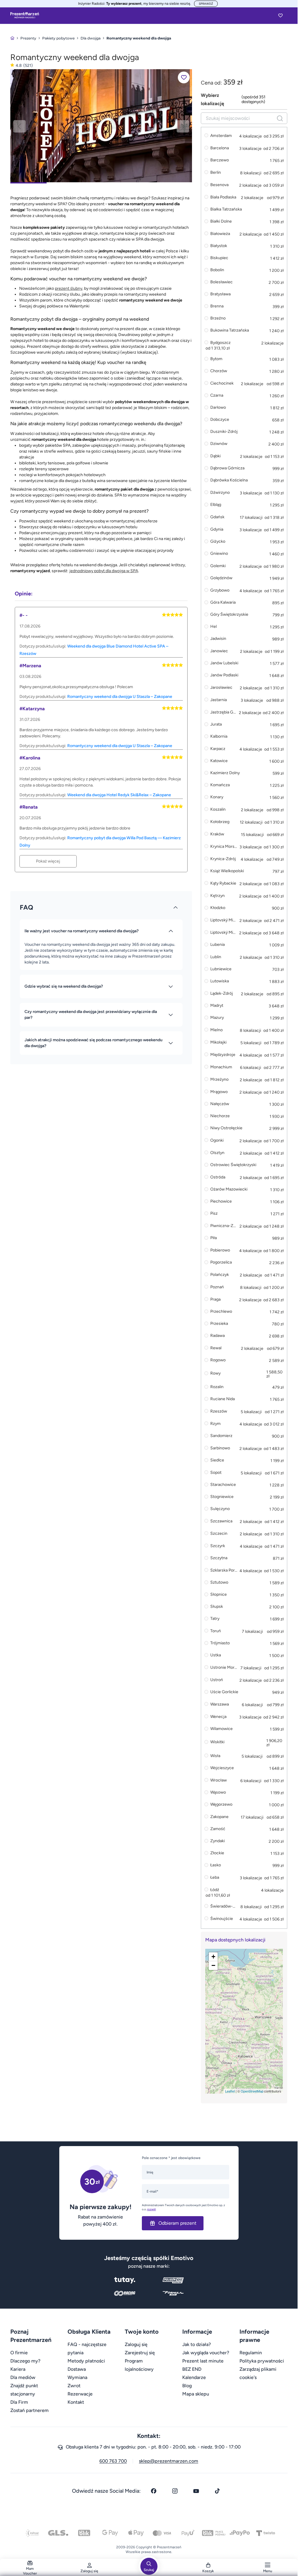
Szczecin (219, 1533)
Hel (214, 627)
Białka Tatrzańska (226, 210)
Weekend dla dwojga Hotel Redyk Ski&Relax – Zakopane (119, 795)
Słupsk (217, 1607)
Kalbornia (219, 737)
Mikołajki (218, 1042)
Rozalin (217, 1387)
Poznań (217, 1287)
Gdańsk (217, 517)
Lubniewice (221, 969)
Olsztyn (217, 1153)
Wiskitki (217, 1742)
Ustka (216, 1655)
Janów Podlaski (224, 675)
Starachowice (223, 1485)
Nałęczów (220, 1104)
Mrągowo (219, 1092)
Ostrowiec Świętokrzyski (233, 1165)
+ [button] (213, 1957)
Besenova (219, 185)
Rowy (215, 1374)
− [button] (213, 1965)
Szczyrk (218, 1546)
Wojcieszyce (222, 1768)
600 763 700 (113, 2461)
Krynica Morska (224, 846)
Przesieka (219, 1324)
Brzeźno (218, 318)
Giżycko (218, 542)
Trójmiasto (220, 1643)
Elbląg (216, 505)
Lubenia (218, 945)
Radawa (218, 1336)
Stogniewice (222, 1497)
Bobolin (217, 270)
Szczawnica (221, 1521)
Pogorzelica (221, 1263)
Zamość (218, 1829)
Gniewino (219, 554)
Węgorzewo (221, 1805)
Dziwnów (219, 444)
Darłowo (218, 408)
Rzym (215, 1424)
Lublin (216, 957)
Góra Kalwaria (223, 603)
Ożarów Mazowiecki (229, 1190)
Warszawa (220, 1704)
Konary (217, 797)
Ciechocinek (222, 383)
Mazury (217, 1018)
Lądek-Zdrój (222, 993)
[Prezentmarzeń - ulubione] (280, 15)
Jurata (216, 725)
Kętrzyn (218, 896)
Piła (214, 1238)
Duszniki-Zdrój (224, 432)
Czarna (217, 396)
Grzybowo (220, 590)
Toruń (216, 1631)
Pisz (214, 1214)
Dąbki (215, 456)
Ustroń (217, 1680)
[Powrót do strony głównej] (12, 38)
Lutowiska (220, 981)
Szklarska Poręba (224, 1570)
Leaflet (230, 2091)
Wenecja (218, 1717)
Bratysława (220, 294)
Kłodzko (218, 908)
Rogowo (218, 1360)
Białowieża (220, 234)
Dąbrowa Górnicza (227, 468)
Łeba (215, 1877)
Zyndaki (218, 1841)
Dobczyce (220, 420)
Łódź (215, 1890)
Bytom (216, 359)
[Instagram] (175, 2491)
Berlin (216, 172)
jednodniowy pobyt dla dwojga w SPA (104, 571)
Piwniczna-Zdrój (224, 1226)
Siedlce (217, 1460)
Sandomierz (221, 1436)
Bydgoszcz (220, 343)
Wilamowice (221, 1729)
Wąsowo (218, 1793)
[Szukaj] (280, 118)
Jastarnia (219, 700)
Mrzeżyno (219, 1079)
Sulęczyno (220, 1509)
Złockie (217, 1853)
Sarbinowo (220, 1448)
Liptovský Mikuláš (224, 920)
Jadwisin (218, 639)
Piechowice (221, 1202)
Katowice (219, 761)
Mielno (216, 1030)
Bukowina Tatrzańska (230, 331)
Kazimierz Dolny (225, 773)
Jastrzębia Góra (224, 712)
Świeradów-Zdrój (224, 1906)
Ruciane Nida (223, 1399)
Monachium (221, 1067)
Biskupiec (219, 258)
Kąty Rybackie (223, 883)
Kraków (217, 834)
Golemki (218, 566)
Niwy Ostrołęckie (226, 1128)
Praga (215, 1299)
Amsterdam (221, 136)
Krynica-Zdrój (223, 859)
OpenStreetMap (252, 2091)
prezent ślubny (69, 288)
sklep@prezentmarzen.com (169, 2461)
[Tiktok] (217, 2491)
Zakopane (219, 1817)
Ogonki (217, 1140)
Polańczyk (220, 1275)
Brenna (217, 306)
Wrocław (219, 1780)
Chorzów (219, 371)
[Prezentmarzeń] (25, 15)
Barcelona (220, 148)
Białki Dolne (221, 222)
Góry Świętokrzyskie (229, 615)
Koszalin (218, 809)
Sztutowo (219, 1583)
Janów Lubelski (224, 663)
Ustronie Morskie (224, 1667)
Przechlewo (221, 1312)
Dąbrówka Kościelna (229, 480)
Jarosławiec (221, 687)
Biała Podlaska (223, 197)
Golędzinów (221, 578)
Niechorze (220, 1116)
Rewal (216, 1348)
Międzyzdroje (223, 1055)
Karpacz (218, 749)
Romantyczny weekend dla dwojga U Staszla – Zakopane (120, 697)
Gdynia (217, 529)
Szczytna (219, 1558)
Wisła (215, 1756)
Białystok (219, 246)
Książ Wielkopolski (227, 871)
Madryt (217, 1006)
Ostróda (218, 1177)
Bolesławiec (221, 282)
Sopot (216, 1472)
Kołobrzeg (220, 822)
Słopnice (219, 1595)
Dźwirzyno (220, 492)
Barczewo (220, 160)
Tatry (215, 1619)
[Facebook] (154, 2491)
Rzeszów (219, 1411)
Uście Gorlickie (224, 1692)
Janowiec (219, 651)
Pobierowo (220, 1250)
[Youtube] (196, 2491)
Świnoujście (222, 1919)
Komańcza (220, 785)
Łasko (216, 1865)
